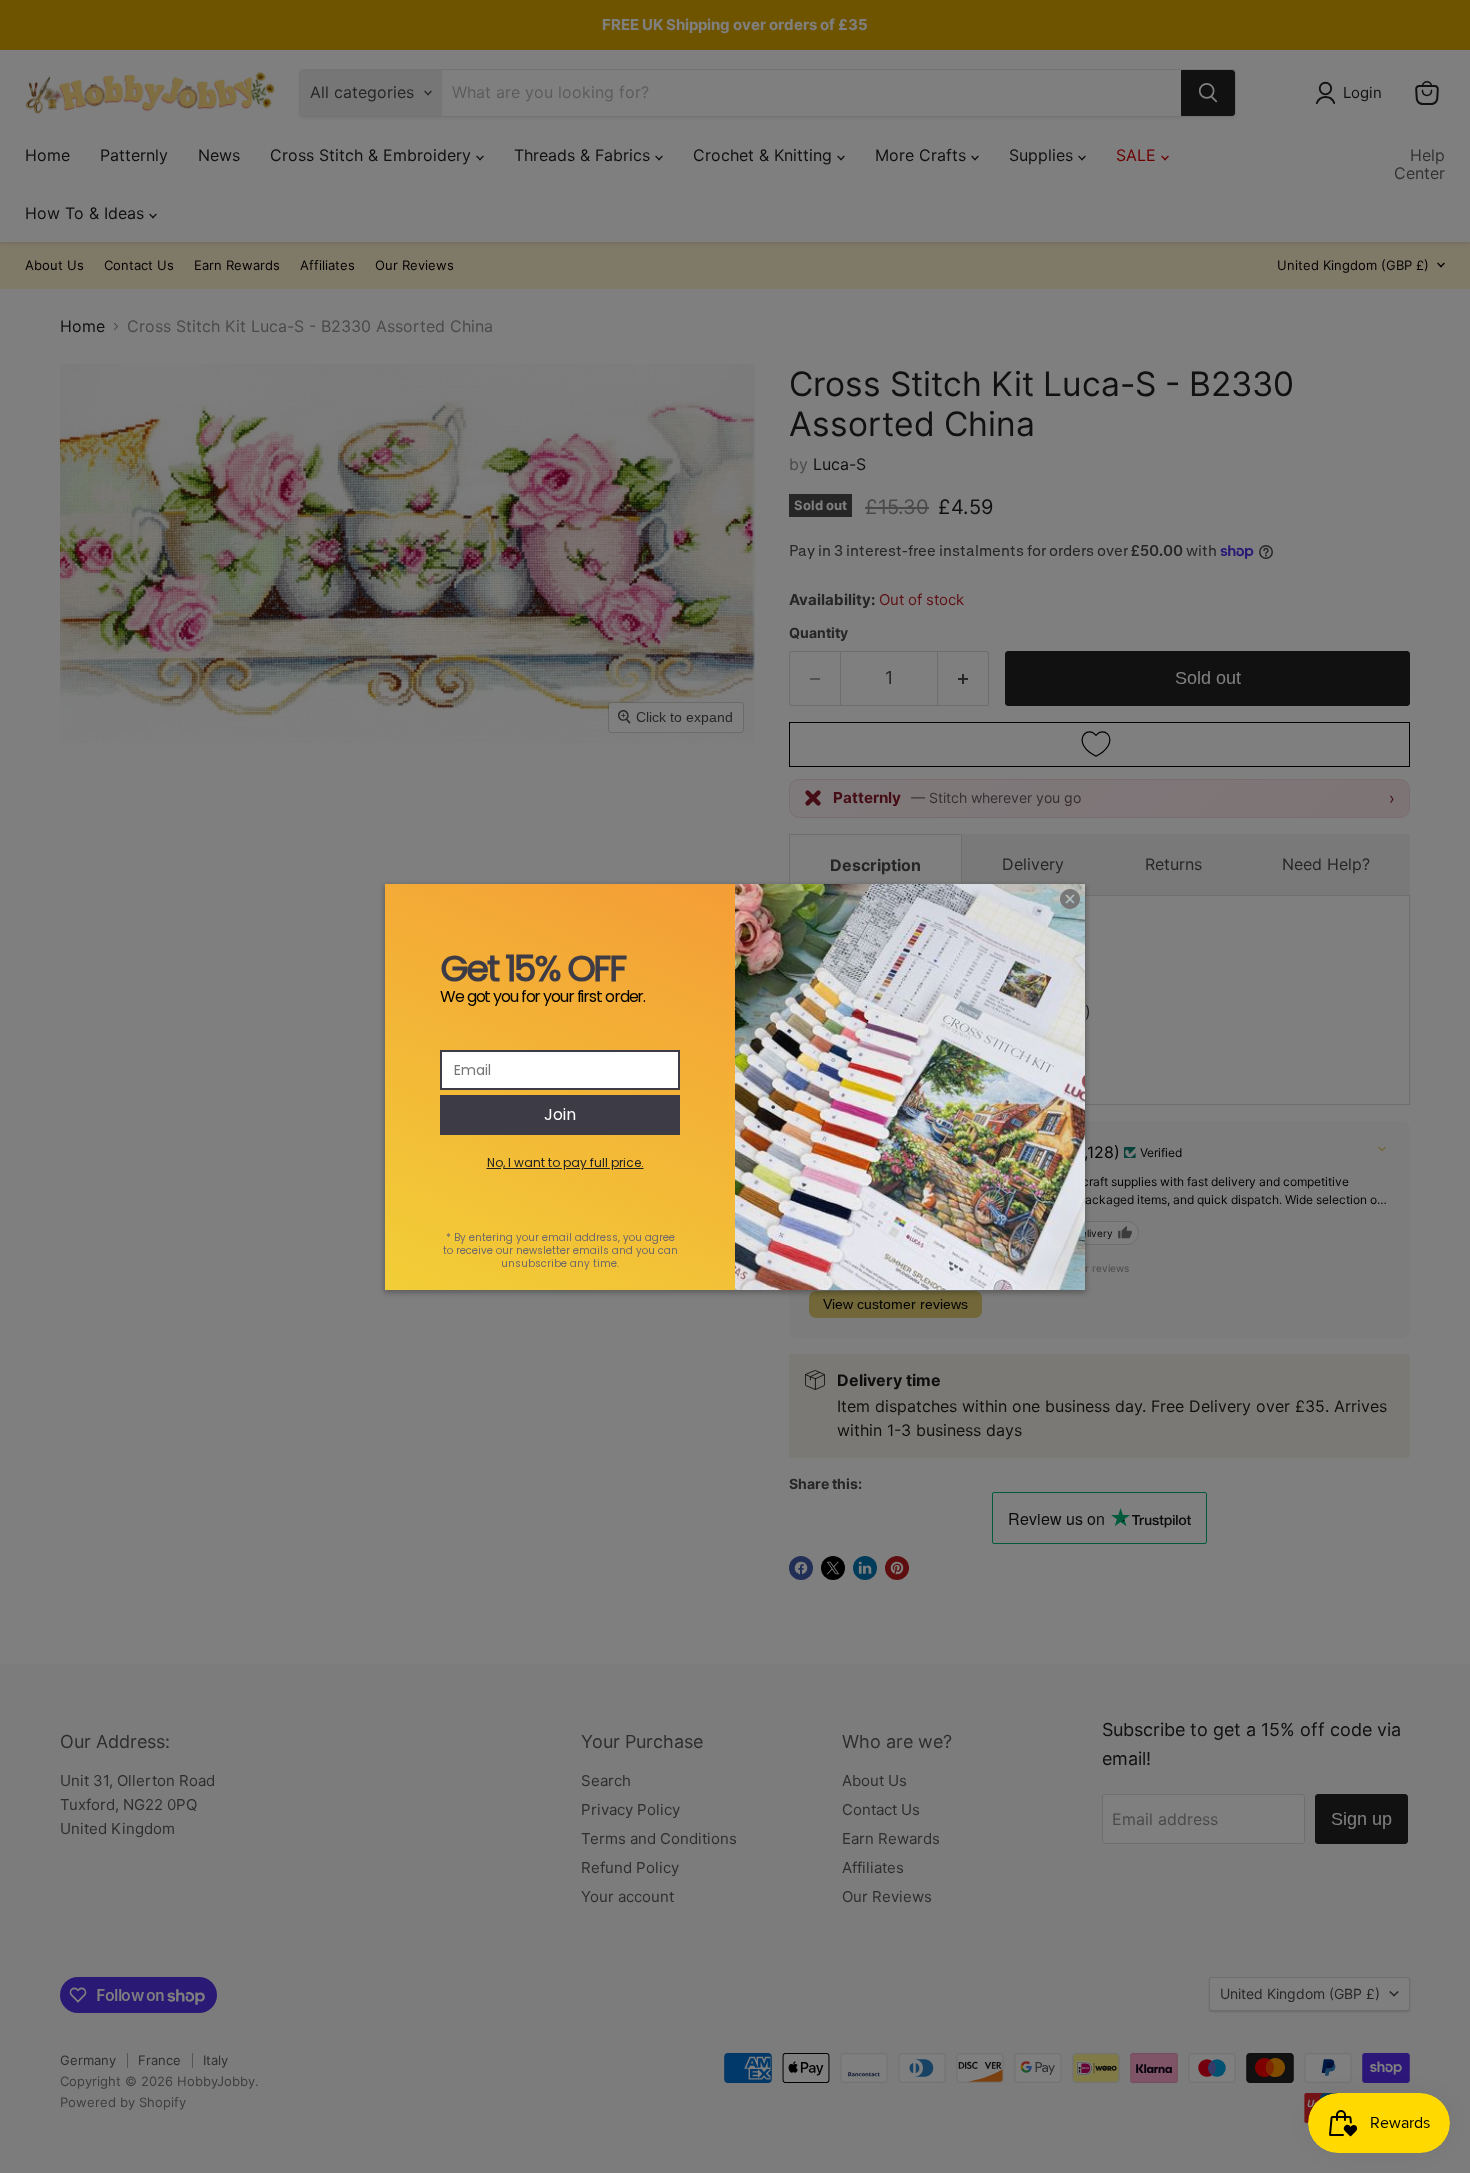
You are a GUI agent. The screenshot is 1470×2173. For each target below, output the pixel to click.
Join (560, 1114)
